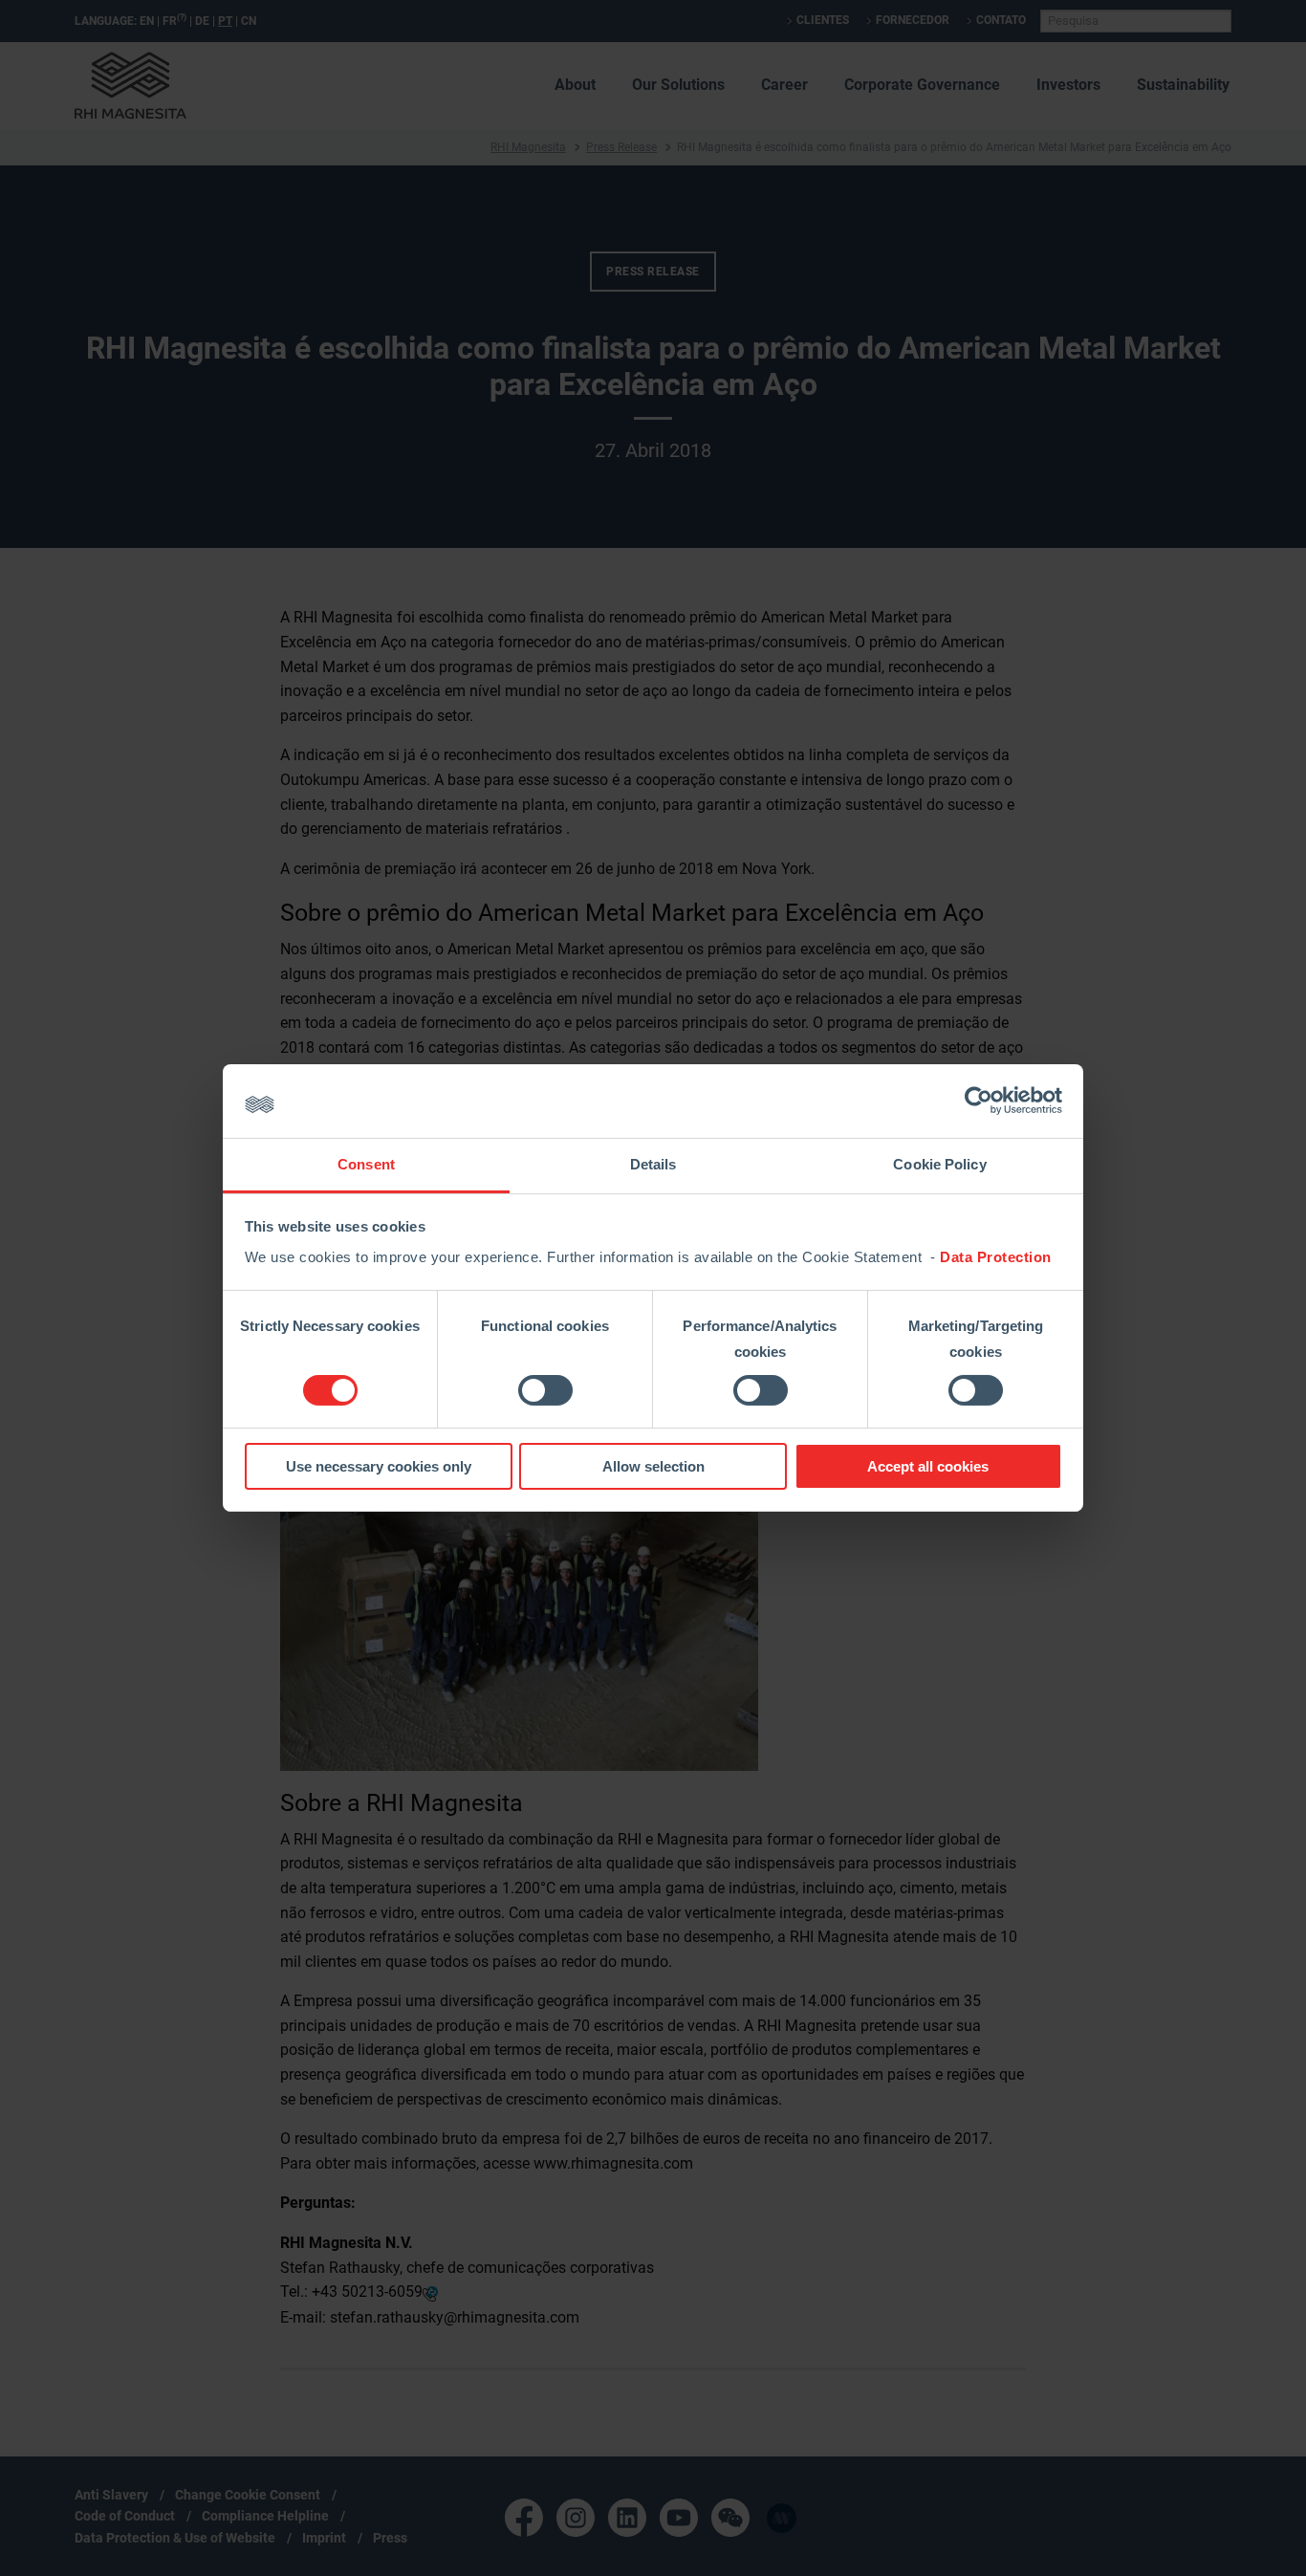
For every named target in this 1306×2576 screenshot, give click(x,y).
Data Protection (996, 1257)
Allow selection (653, 1466)
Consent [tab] (366, 1164)
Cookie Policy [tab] (939, 1164)
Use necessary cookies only (379, 1466)
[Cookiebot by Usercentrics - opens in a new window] (979, 1101)
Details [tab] (653, 1164)
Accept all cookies (928, 1466)
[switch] (545, 1390)
